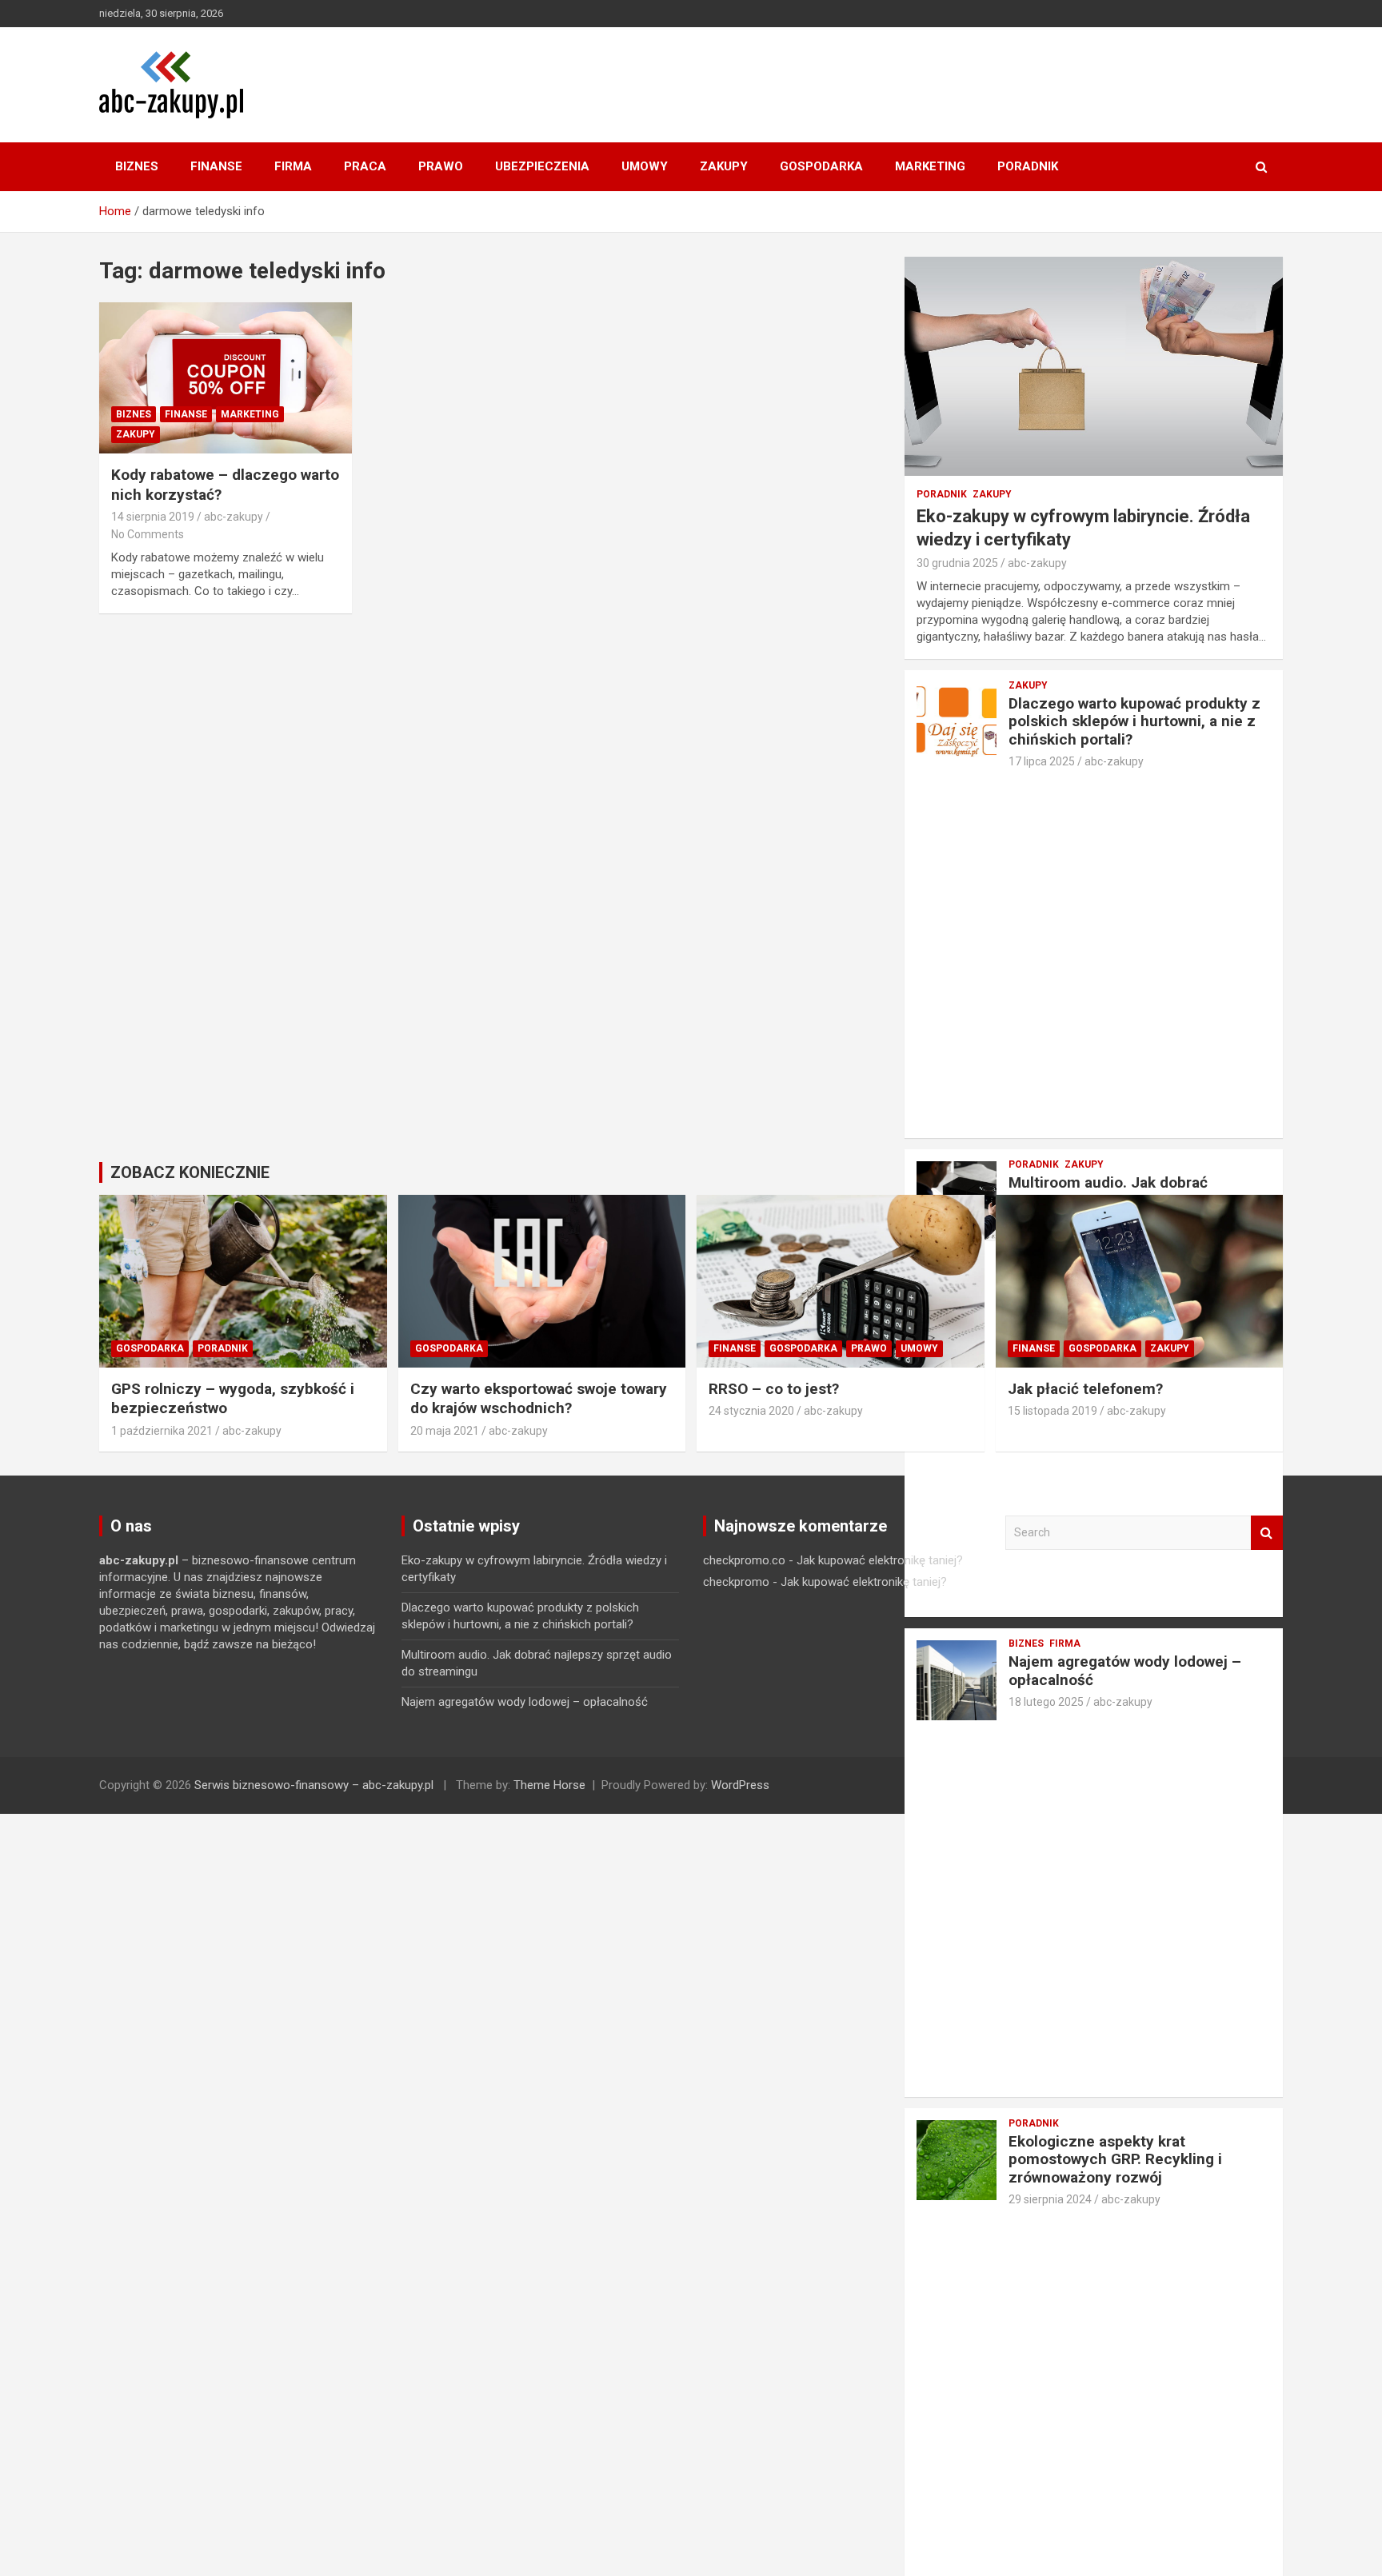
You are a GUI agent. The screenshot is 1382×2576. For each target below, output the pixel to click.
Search (1267, 1533)
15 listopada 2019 (1052, 1411)
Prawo (441, 166)
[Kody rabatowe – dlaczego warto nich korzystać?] (226, 378)
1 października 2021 (162, 1431)
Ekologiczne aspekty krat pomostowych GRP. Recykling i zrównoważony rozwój (1115, 2160)
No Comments (148, 534)
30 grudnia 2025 (957, 563)
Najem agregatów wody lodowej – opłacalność (525, 1702)
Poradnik (1028, 166)
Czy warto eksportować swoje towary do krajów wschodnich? (539, 1399)
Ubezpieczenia (542, 166)
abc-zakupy (234, 517)
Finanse (216, 166)
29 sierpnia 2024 (1050, 2199)
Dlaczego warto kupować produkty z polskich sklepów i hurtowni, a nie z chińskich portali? (1134, 722)
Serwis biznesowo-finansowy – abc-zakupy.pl (314, 1785)
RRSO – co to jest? (774, 1389)
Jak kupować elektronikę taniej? (880, 1560)
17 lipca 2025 (1042, 761)
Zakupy (724, 166)
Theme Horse (549, 1785)
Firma (293, 166)
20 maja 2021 (445, 1431)
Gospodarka (821, 166)
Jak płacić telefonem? (1085, 1389)
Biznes (137, 166)
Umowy (645, 166)
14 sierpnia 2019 (153, 517)
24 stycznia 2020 (751, 1411)
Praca (365, 166)
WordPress (740, 1785)
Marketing (930, 166)
